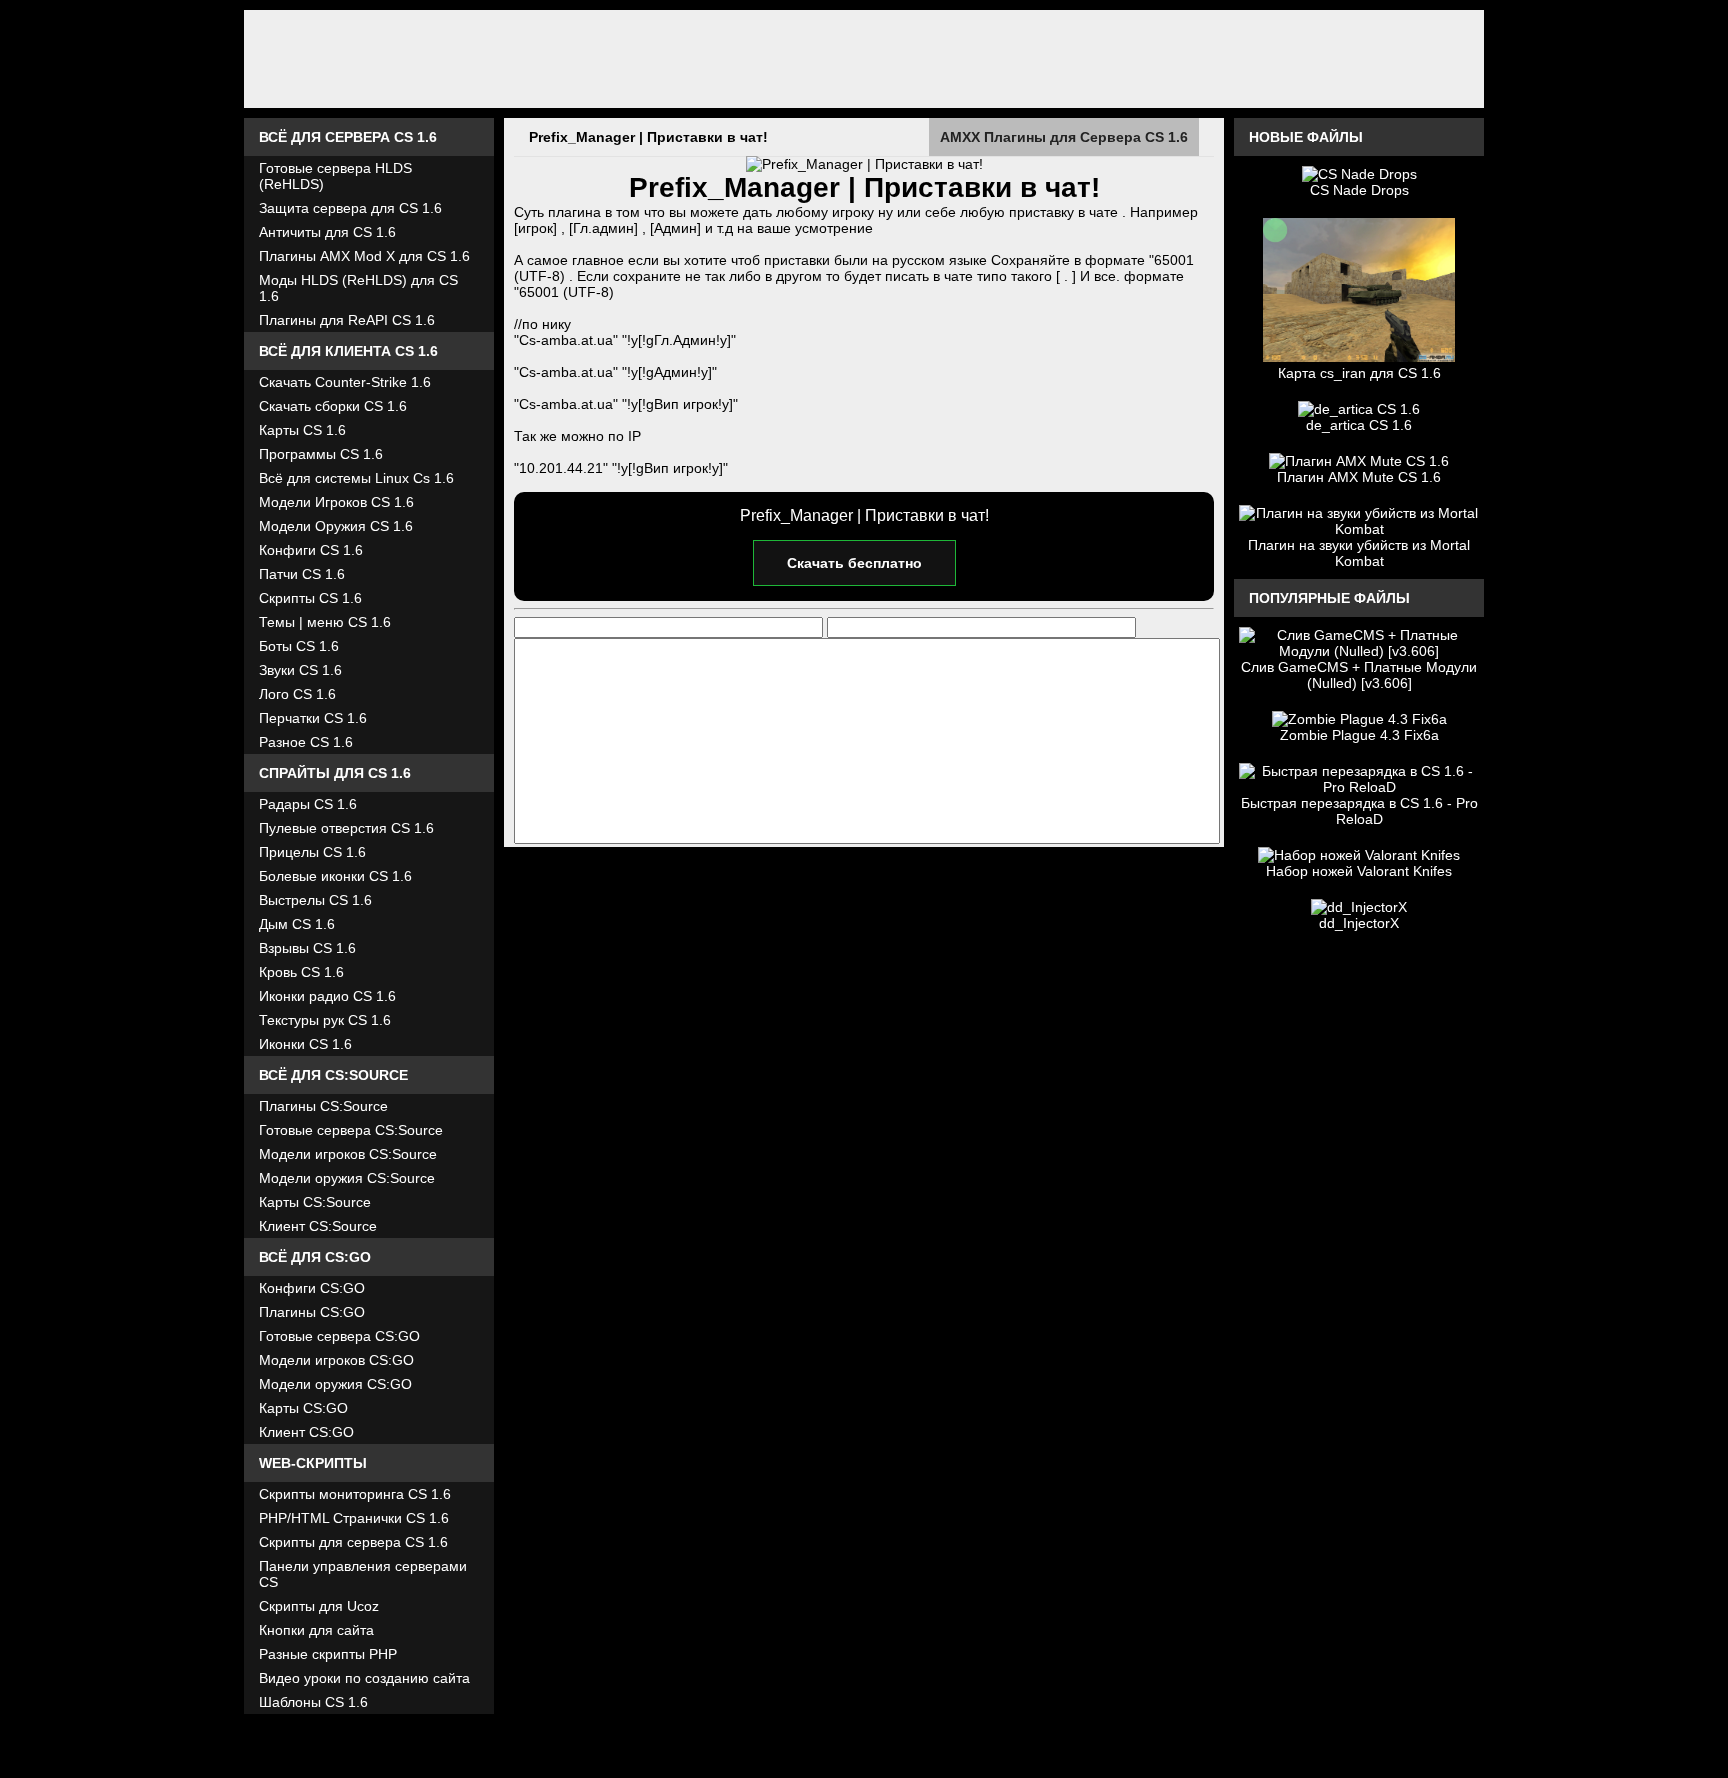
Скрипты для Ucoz (319, 1606)
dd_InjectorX (1359, 923)
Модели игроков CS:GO (336, 1360)
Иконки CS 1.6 (305, 1044)
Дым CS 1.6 (297, 924)
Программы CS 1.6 (321, 454)
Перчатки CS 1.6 (313, 718)
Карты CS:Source (315, 1202)
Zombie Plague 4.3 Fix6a (1359, 735)
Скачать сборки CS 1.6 (333, 406)
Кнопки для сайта (316, 1630)
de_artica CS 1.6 (1359, 425)
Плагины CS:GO (312, 1312)
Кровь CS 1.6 (301, 972)
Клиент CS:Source (318, 1226)
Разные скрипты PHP (328, 1654)
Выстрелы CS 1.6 (315, 900)
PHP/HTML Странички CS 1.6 (354, 1518)
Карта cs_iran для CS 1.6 (1359, 373)
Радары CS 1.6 (308, 804)
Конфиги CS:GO (312, 1288)
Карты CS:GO (303, 1408)
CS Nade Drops (1359, 190)
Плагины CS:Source (323, 1106)
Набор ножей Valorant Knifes (1359, 871)
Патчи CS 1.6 (302, 574)
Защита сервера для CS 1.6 (350, 208)
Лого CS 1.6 (297, 694)
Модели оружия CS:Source (347, 1178)
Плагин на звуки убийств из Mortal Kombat (1359, 553)
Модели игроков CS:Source (348, 1154)
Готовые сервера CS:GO (339, 1336)
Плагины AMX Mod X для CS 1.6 (364, 256)
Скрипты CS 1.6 (310, 598)
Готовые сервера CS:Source (351, 1130)
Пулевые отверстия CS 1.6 (346, 828)
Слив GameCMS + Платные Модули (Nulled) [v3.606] (1359, 675)
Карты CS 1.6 (302, 430)
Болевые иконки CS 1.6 (335, 876)
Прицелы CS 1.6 (312, 852)
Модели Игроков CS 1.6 (336, 502)
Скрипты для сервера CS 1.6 (353, 1542)
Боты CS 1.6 (299, 646)
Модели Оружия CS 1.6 (336, 526)
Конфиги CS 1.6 (311, 550)
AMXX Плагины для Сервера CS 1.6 (1064, 137)
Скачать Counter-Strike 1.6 (345, 382)
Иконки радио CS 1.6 (327, 996)
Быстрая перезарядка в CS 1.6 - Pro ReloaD (1359, 811)
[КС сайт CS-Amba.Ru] (864, 59)
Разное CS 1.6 (306, 742)
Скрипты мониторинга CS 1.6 (355, 1494)
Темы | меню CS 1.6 (325, 622)
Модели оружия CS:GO (335, 1384)
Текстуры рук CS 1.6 (325, 1020)
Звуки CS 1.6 (300, 670)
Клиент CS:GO (306, 1432)
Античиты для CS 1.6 (327, 232)
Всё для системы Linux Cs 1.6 (356, 478)
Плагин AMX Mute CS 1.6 (1359, 477)
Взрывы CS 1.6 (307, 948)
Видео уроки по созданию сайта (364, 1678)
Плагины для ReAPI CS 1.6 (347, 320)
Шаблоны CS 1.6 (313, 1702)
